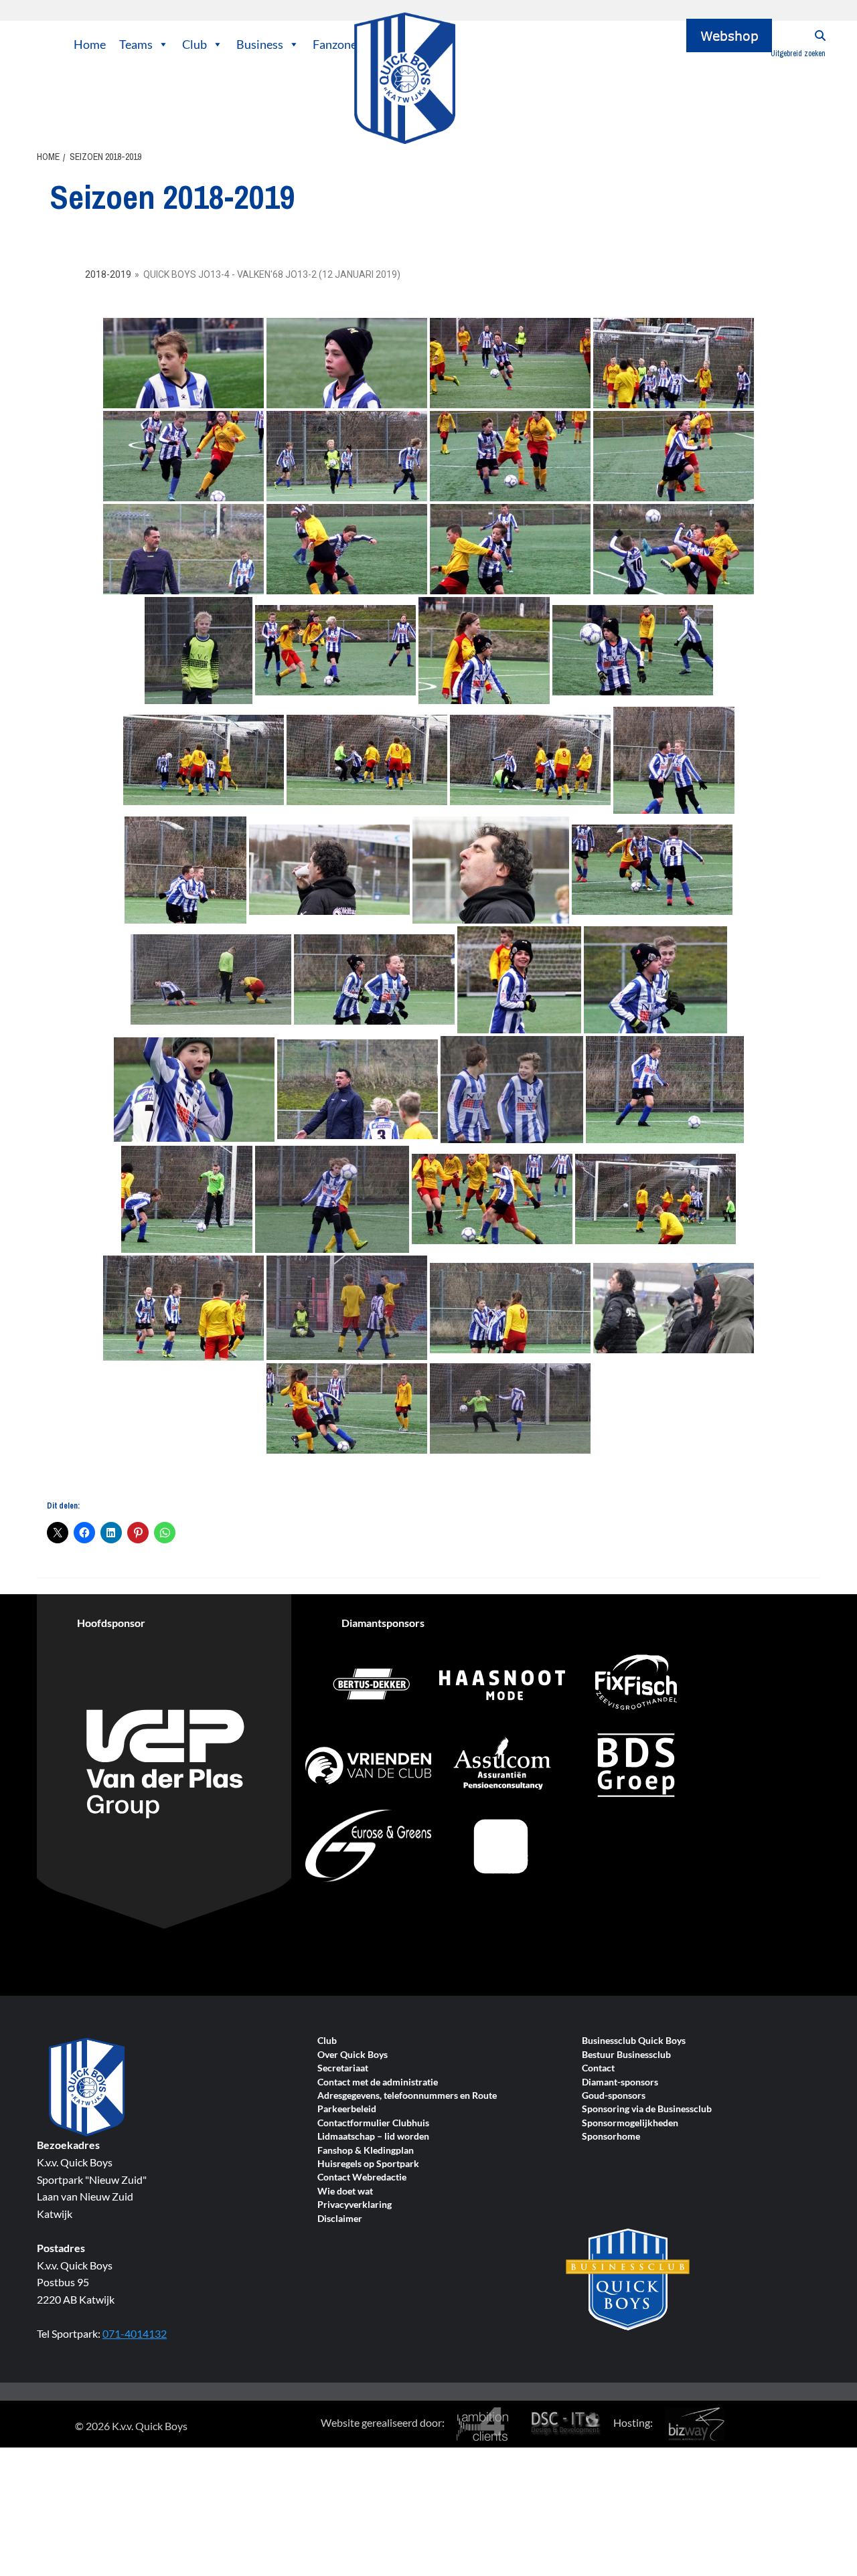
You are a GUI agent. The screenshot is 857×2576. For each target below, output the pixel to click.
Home (90, 44)
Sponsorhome (611, 2137)
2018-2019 (108, 274)
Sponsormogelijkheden (630, 2123)
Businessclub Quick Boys (634, 2041)
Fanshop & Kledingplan (366, 2151)
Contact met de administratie (378, 2082)
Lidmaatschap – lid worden (373, 2137)
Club (194, 44)
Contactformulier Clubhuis (373, 2123)
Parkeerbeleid (347, 2109)
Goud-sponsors (614, 2096)
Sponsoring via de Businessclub (647, 2109)
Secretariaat (343, 2068)
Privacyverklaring (355, 2205)
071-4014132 (135, 2333)
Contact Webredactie (362, 2177)
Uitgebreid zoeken (798, 54)
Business (260, 44)
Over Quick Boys (353, 2055)
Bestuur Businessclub (626, 2055)
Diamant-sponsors (620, 2082)
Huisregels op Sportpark (368, 2164)
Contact (598, 2068)
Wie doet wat (345, 2192)
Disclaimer (340, 2219)
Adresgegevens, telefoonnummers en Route (407, 2096)
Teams (136, 44)
